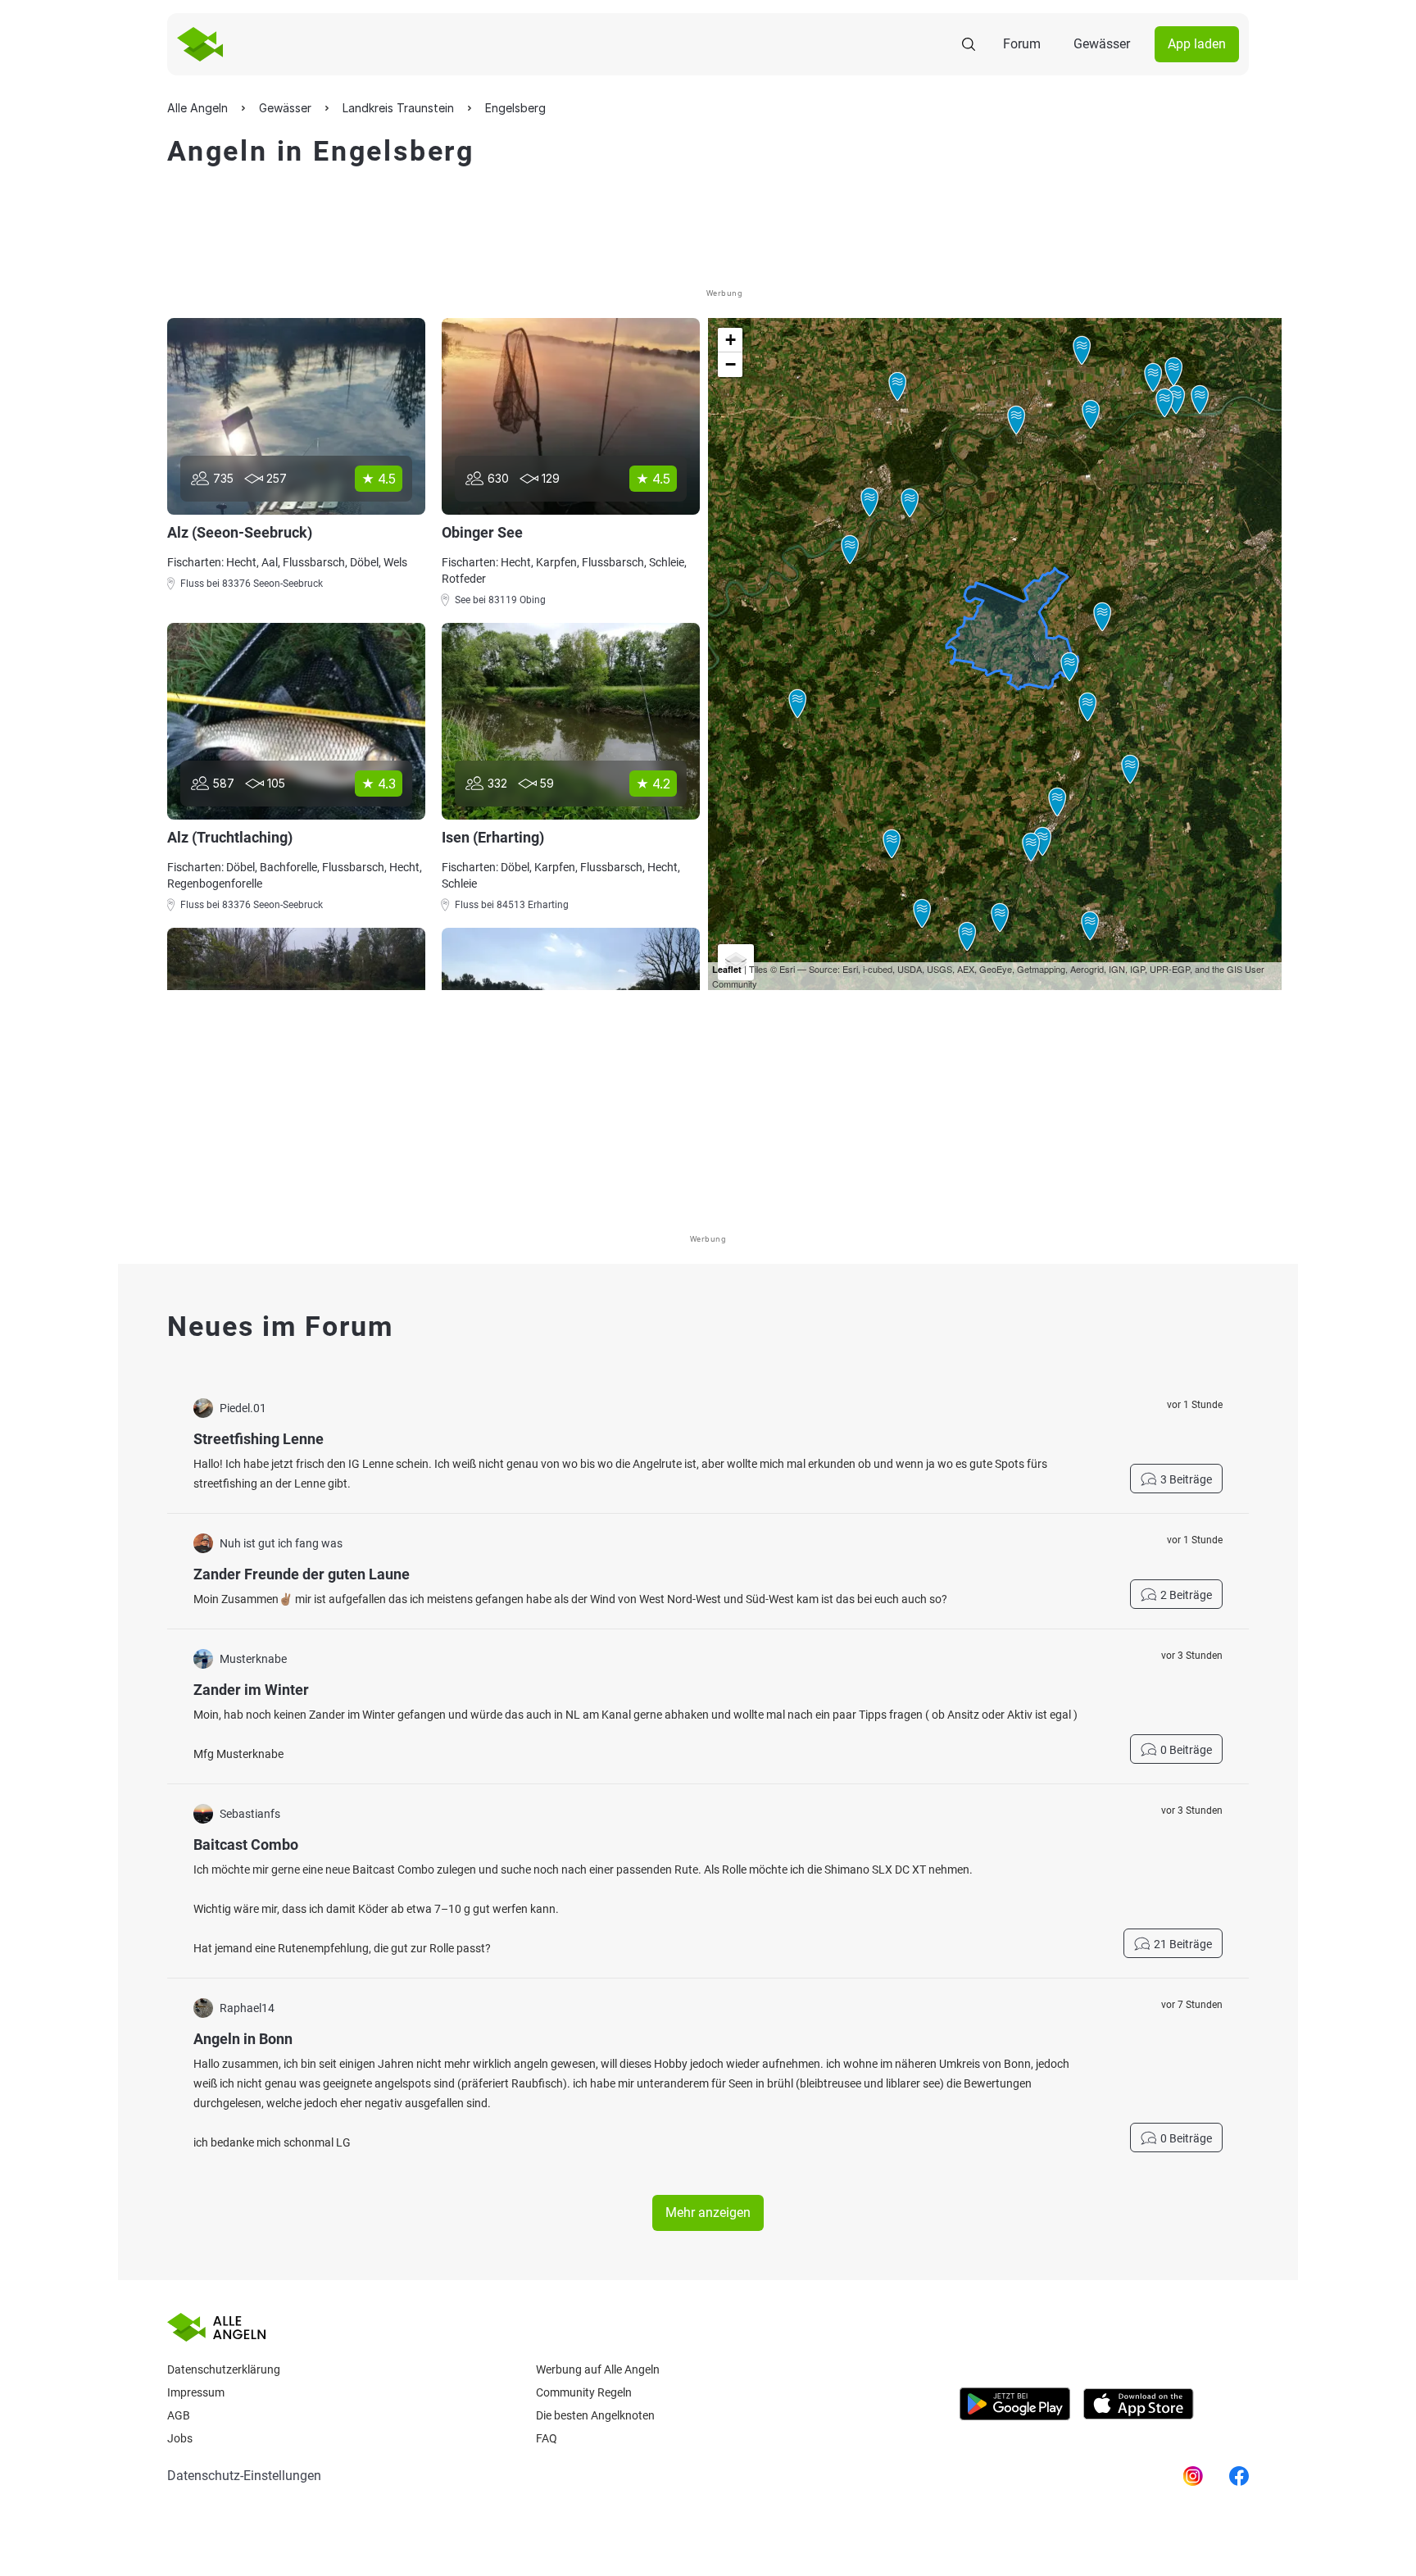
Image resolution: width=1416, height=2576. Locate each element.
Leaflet (727, 969)
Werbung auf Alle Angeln (598, 2369)
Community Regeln (584, 2392)
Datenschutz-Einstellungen (244, 2476)
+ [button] (731, 340)
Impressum (196, 2392)
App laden (1197, 44)
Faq (547, 2438)
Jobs (180, 2438)
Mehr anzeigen (708, 2213)
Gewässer (1102, 44)
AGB (179, 2415)
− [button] (731, 364)
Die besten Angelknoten (595, 2415)
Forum (1022, 44)
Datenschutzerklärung (224, 2369)
